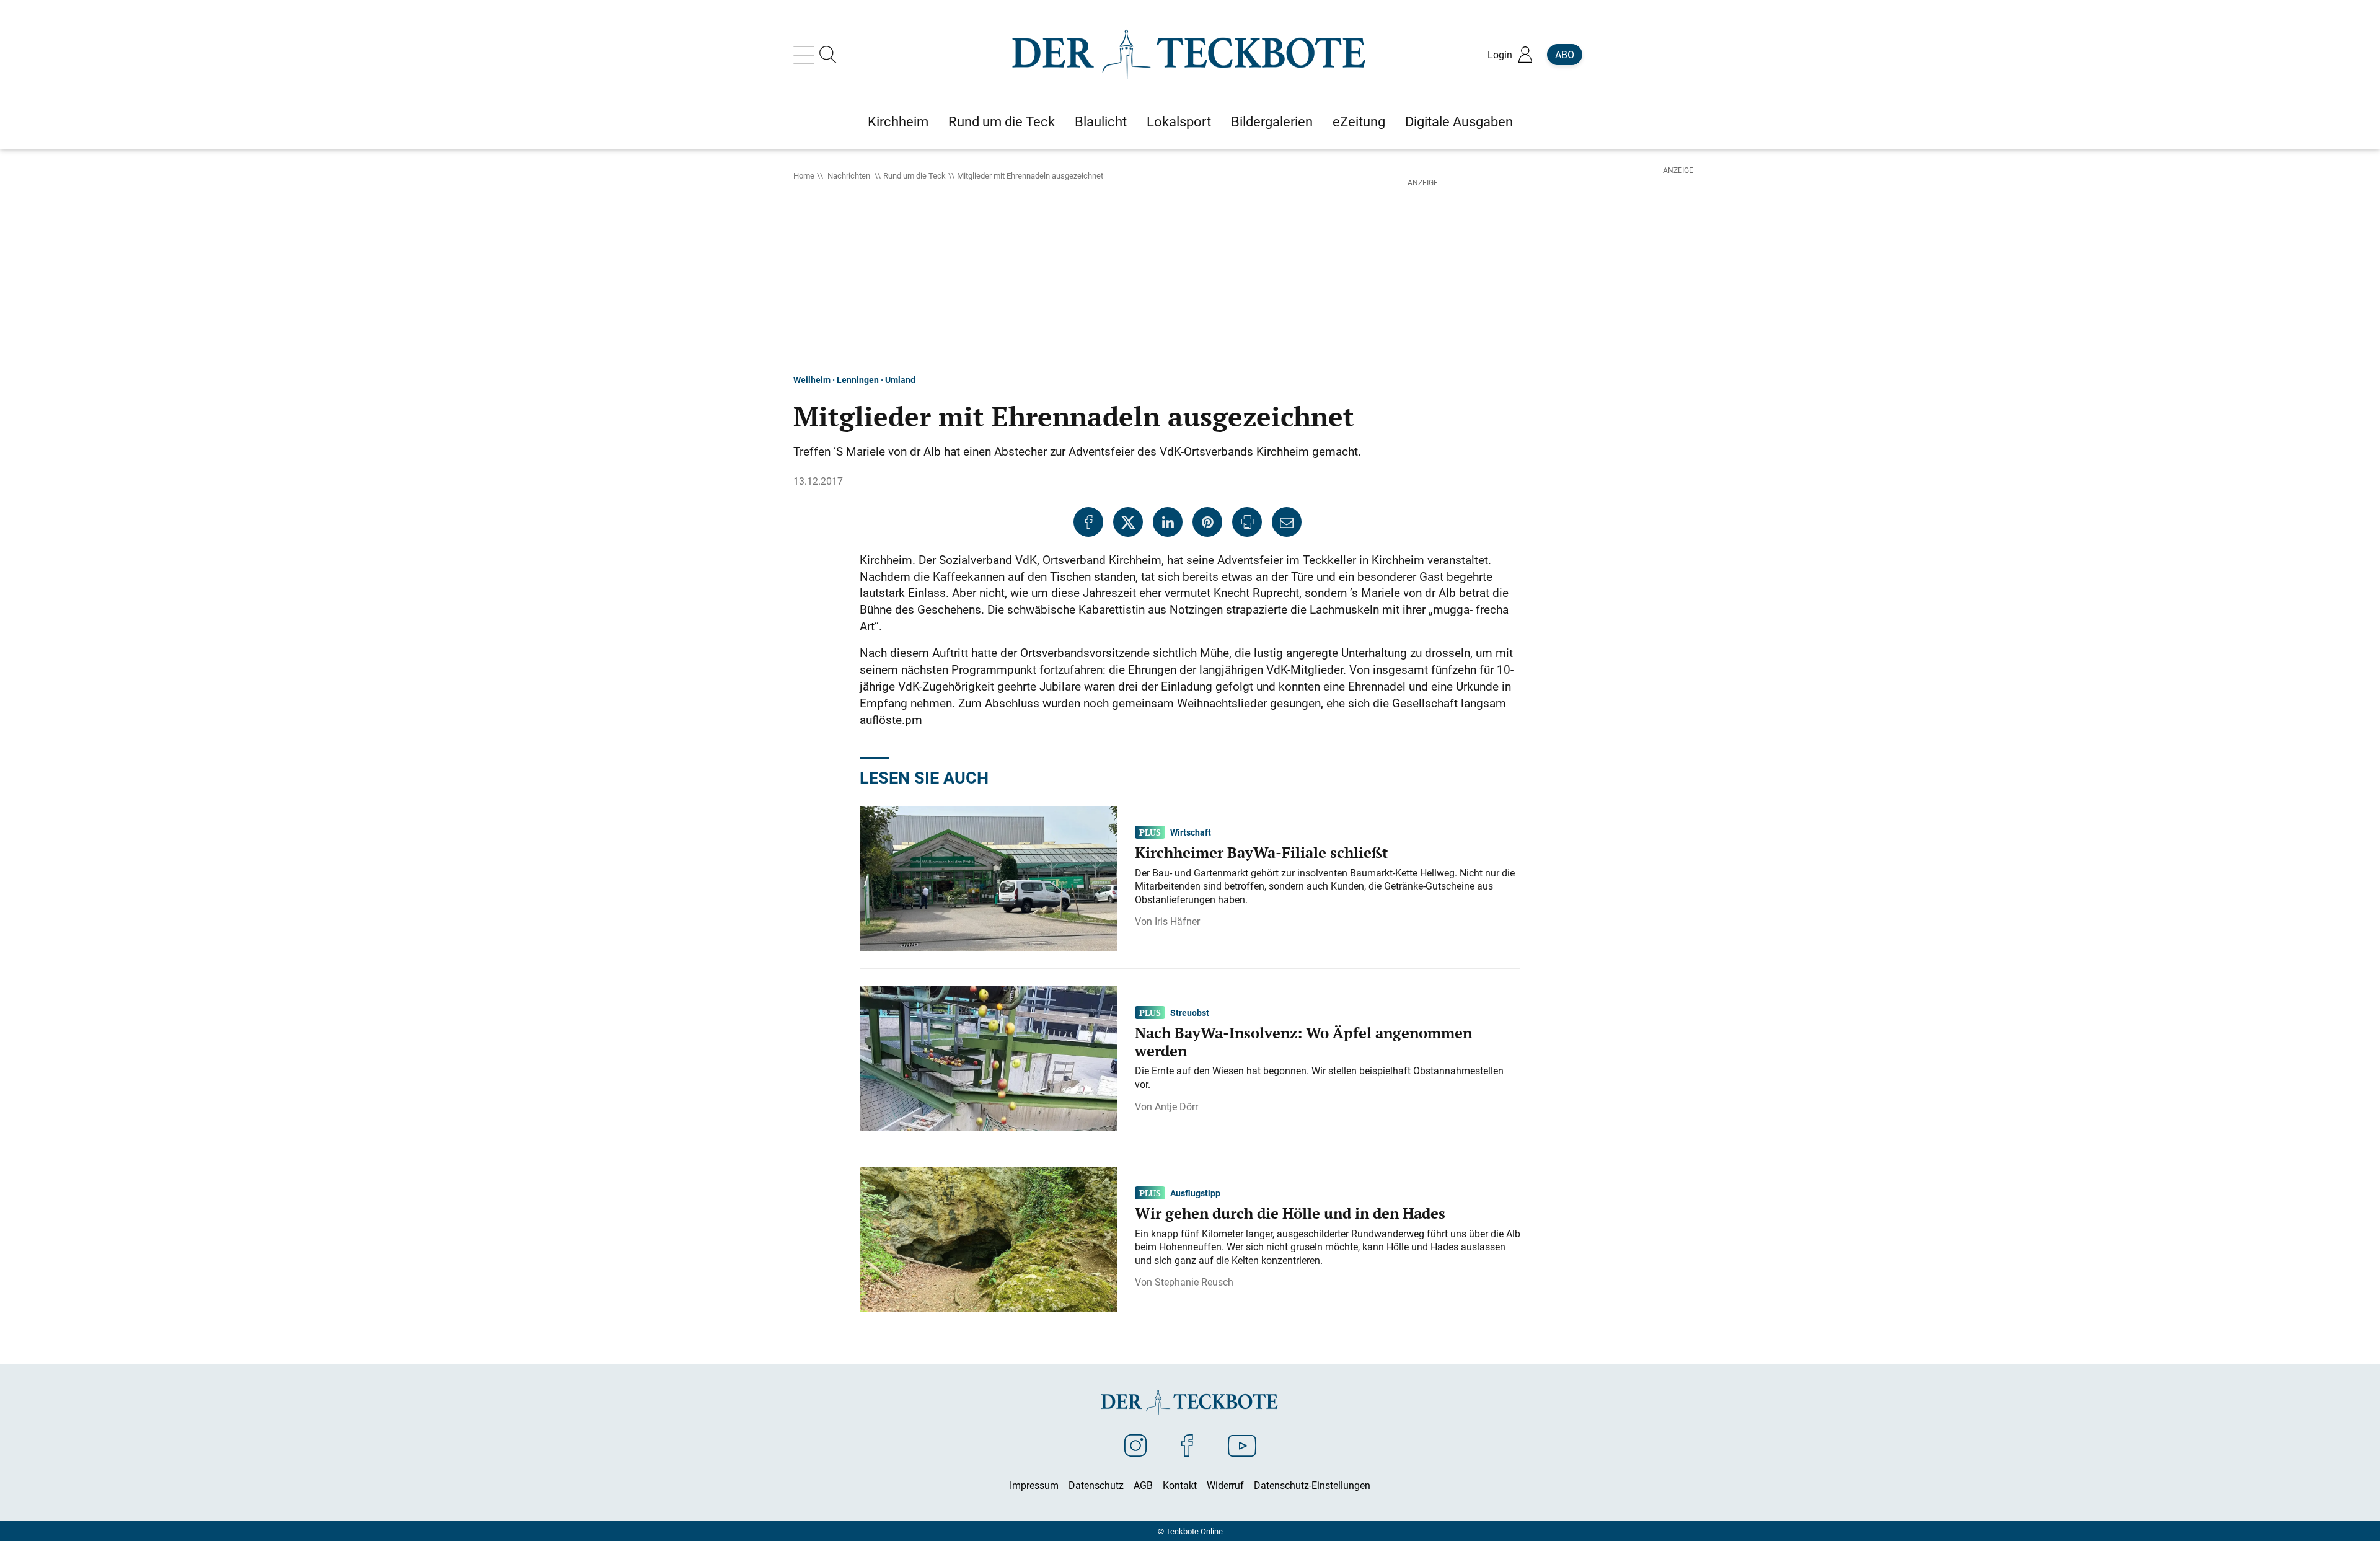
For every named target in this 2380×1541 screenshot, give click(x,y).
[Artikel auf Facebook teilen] (1088, 522)
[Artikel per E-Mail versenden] (1287, 522)
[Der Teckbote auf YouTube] (1242, 1445)
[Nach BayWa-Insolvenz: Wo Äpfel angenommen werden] (989, 1058)
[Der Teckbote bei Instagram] (1135, 1445)
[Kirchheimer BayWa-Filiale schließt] (989, 877)
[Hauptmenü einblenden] (806, 55)
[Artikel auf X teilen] (1128, 522)
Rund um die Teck (915, 175)
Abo (1565, 55)
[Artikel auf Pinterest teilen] (1207, 522)
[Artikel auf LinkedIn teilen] (1168, 522)
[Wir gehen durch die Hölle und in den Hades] (989, 1238)
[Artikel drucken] (1247, 522)
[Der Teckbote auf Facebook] (1187, 1445)
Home (804, 175)
